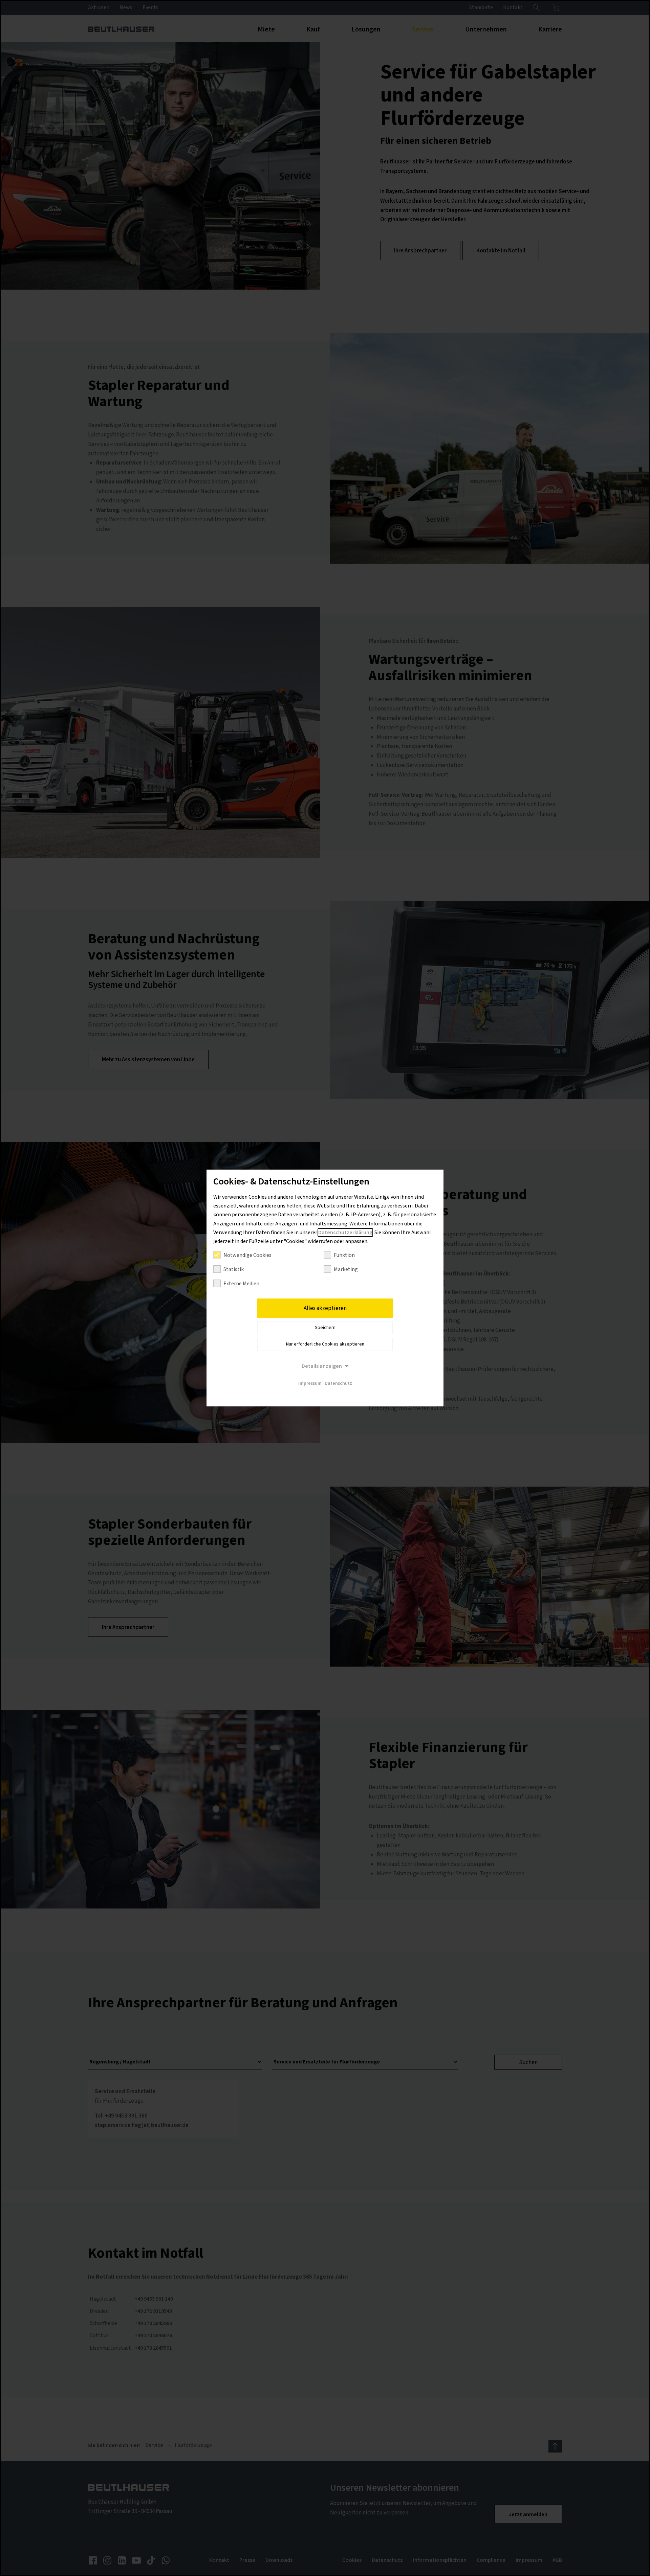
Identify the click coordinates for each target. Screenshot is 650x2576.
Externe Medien (241, 1284)
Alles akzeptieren (325, 1308)
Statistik (234, 1269)
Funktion (344, 1255)
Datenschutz (338, 1383)
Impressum (310, 1383)
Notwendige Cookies (247, 1255)
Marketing (346, 1269)
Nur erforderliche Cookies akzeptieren (325, 1344)
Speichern (325, 1328)
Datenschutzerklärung (345, 1233)
